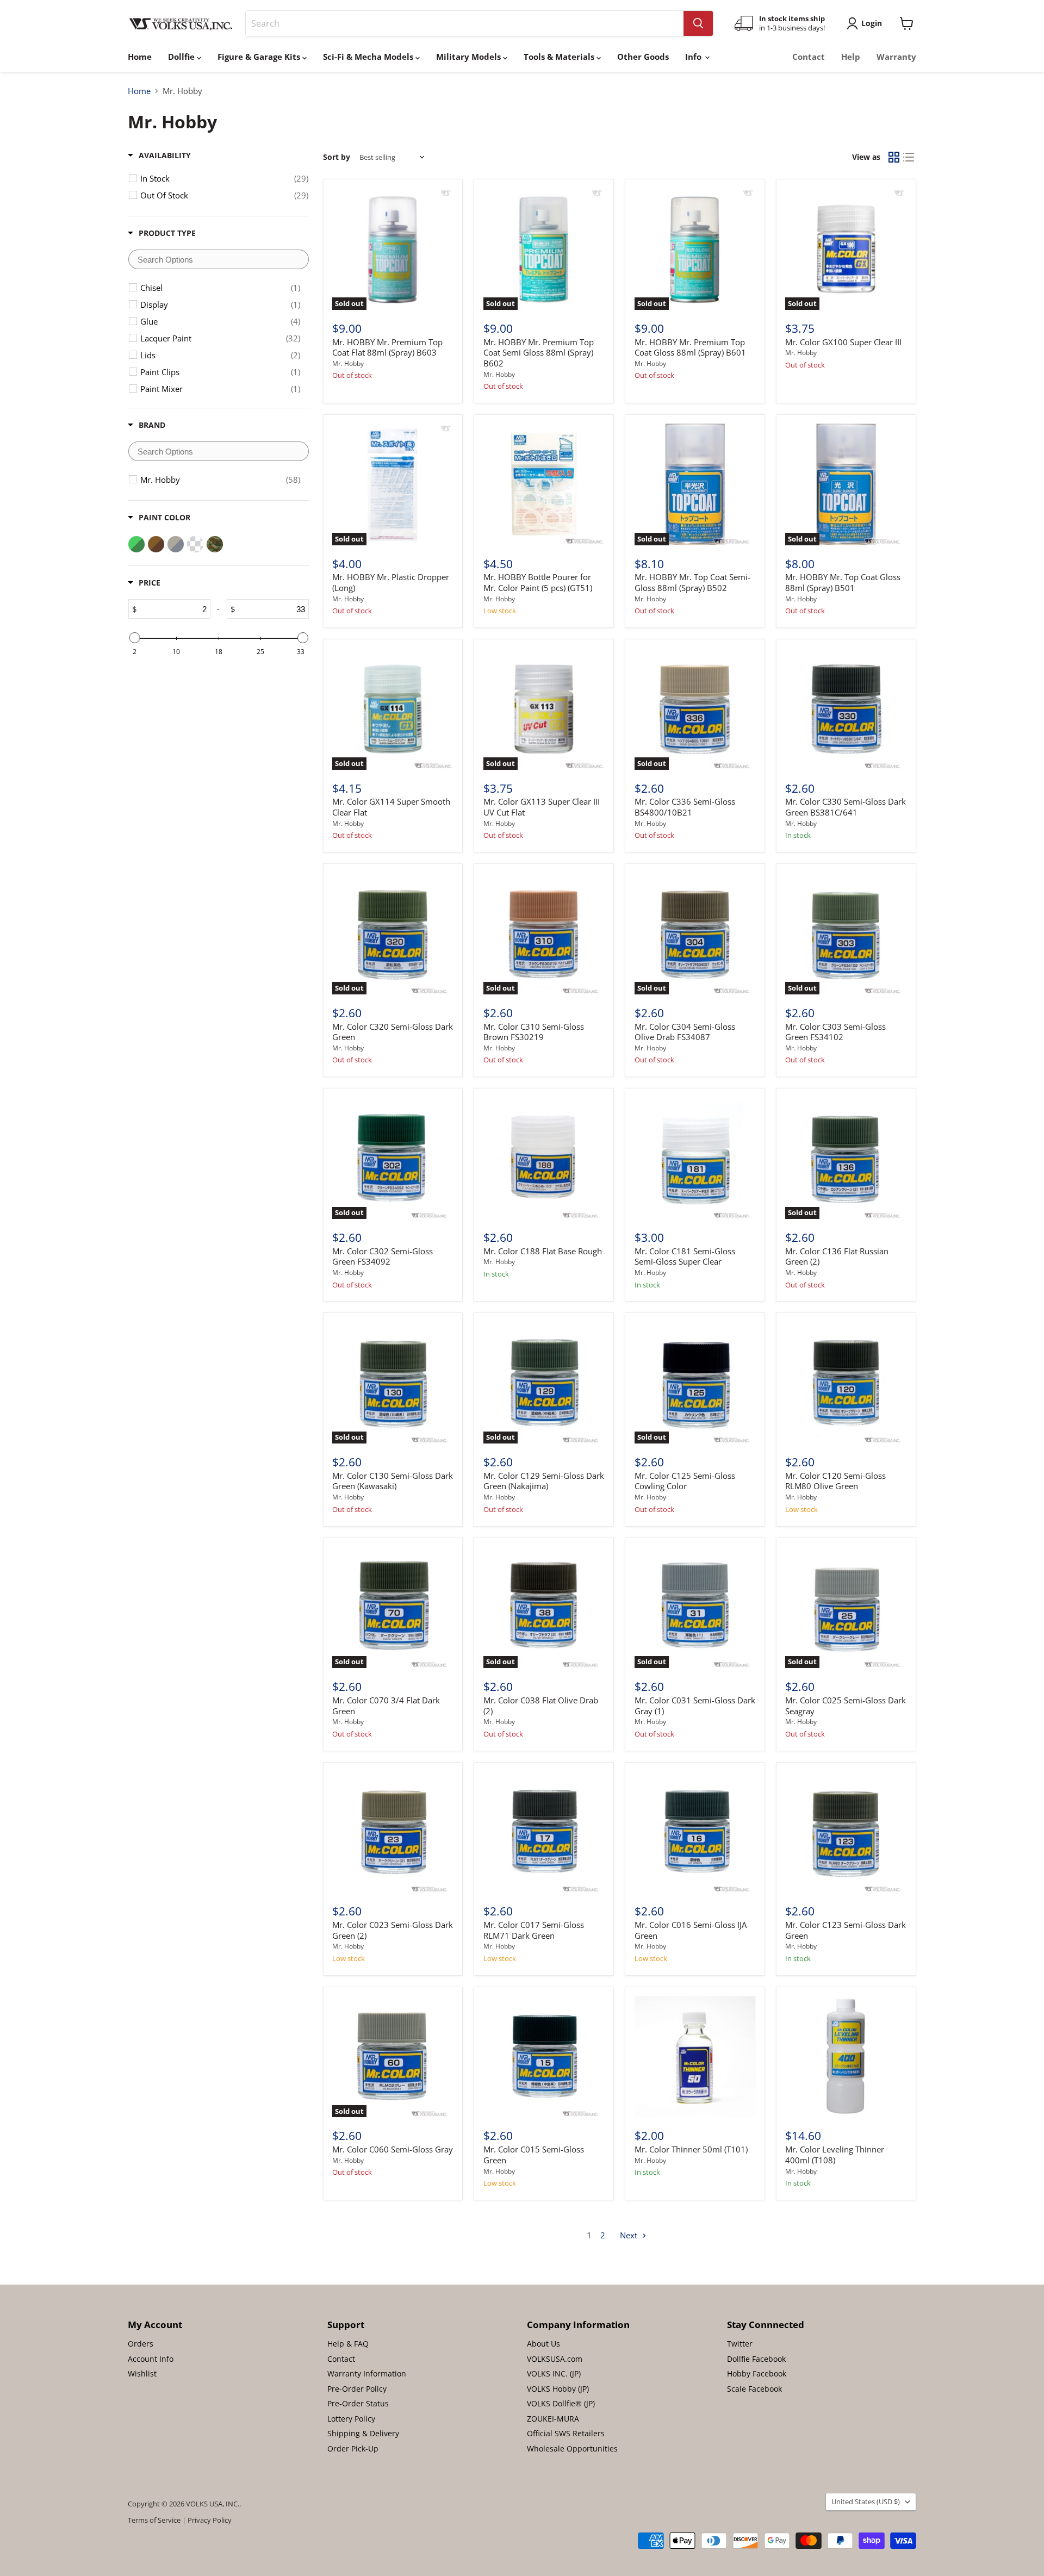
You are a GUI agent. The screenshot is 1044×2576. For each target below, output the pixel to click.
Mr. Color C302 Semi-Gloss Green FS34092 (383, 1256)
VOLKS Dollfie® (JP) (561, 2403)
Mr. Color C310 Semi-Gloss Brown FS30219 (534, 1032)
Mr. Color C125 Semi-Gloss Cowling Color (685, 1481)
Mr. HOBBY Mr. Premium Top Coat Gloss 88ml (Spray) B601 (690, 347)
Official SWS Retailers (566, 2433)
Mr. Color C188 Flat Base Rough (543, 1251)
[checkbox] (224, 178)
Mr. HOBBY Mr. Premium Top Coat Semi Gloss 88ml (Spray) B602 (539, 353)
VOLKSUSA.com (555, 2359)
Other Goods (643, 57)
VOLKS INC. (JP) (554, 2373)
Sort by (337, 157)
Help (851, 57)
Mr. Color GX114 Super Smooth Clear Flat (391, 807)
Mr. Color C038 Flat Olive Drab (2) (541, 1706)
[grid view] (894, 157)
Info (694, 57)
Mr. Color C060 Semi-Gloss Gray (393, 2149)
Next (630, 2235)
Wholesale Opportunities (572, 2449)
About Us (543, 2344)
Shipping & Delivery (363, 2433)
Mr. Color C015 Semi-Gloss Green (534, 2155)
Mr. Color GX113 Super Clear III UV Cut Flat (542, 807)
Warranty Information (367, 2373)
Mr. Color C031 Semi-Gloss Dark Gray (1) (695, 1706)
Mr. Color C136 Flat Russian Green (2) (837, 1256)
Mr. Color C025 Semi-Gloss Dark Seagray (846, 1706)
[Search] (698, 23)
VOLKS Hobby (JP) (558, 2389)
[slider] (134, 638)
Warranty (896, 57)
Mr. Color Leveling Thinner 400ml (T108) (835, 2155)
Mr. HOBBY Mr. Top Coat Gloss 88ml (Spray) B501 (843, 582)
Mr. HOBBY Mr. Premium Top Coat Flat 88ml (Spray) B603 (387, 347)
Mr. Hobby (348, 363)
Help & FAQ (348, 2344)
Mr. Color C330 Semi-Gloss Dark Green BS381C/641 (846, 807)
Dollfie (182, 57)
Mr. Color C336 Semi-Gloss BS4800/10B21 (685, 807)
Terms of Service (154, 2520)
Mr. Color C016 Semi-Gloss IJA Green (691, 1930)
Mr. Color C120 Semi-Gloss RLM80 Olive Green (835, 1481)
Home (140, 57)
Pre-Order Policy (357, 2389)
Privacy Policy (210, 2520)
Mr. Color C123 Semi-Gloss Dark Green (846, 1930)
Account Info (151, 2359)
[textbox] (219, 259)
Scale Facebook (754, 2389)
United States (866, 2502)
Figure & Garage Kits (260, 57)
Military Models (470, 57)
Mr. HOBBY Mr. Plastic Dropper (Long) (391, 582)
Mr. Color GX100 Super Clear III (843, 342)
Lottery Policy (351, 2419)
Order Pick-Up (353, 2449)
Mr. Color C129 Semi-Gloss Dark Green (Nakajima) (544, 1481)
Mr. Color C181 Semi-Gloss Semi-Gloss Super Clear (685, 1256)
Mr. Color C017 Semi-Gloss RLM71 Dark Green (534, 1930)
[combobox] (465, 23)
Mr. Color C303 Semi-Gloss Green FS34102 (835, 1032)
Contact (809, 57)
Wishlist (142, 2373)
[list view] (909, 157)
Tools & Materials (560, 57)
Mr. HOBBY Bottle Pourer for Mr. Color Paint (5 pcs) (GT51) (538, 582)
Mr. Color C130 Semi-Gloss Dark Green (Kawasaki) (393, 1481)
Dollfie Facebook (756, 2359)
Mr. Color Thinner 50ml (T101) (691, 2149)
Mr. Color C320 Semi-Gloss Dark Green (393, 1032)
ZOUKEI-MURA (553, 2419)
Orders (141, 2344)
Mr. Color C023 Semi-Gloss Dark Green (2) (393, 1930)
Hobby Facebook (757, 2373)
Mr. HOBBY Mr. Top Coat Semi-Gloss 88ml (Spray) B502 (692, 582)
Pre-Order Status (358, 2403)
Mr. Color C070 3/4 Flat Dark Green (386, 1706)
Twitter (740, 2344)
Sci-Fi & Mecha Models (369, 57)
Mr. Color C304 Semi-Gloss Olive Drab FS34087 (685, 1032)
